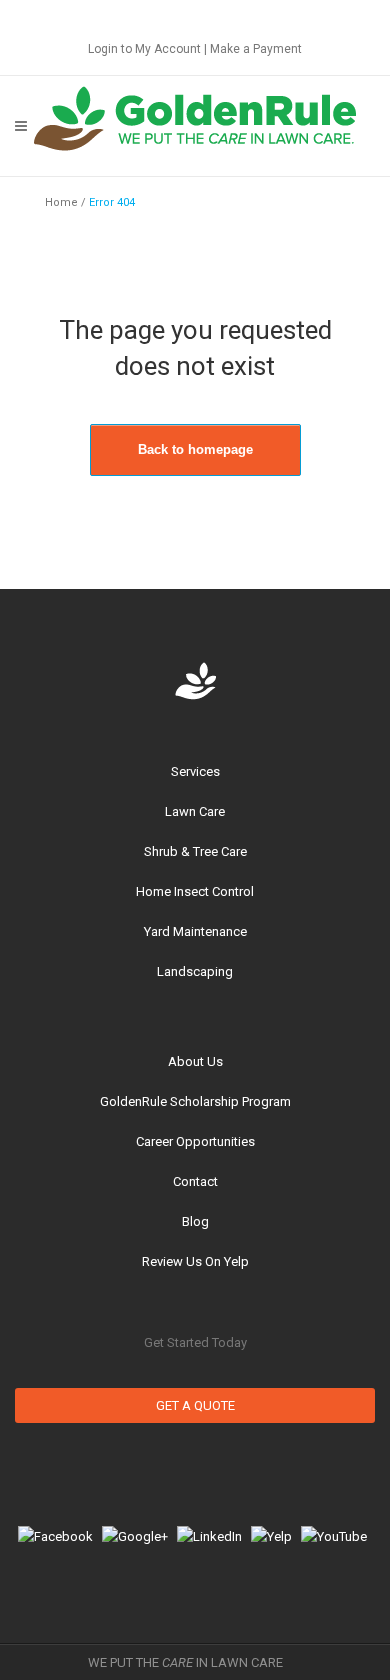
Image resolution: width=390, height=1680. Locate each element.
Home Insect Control (195, 891)
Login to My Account (144, 49)
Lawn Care (195, 811)
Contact (195, 1181)
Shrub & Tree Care (195, 851)
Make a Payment (256, 49)
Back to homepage (195, 449)
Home (61, 202)
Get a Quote (195, 1405)
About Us (195, 1061)
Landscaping (195, 971)
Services (195, 771)
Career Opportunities (195, 1141)
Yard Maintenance (195, 931)
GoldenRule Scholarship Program (195, 1101)
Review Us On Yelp (195, 1261)
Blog (195, 1221)
